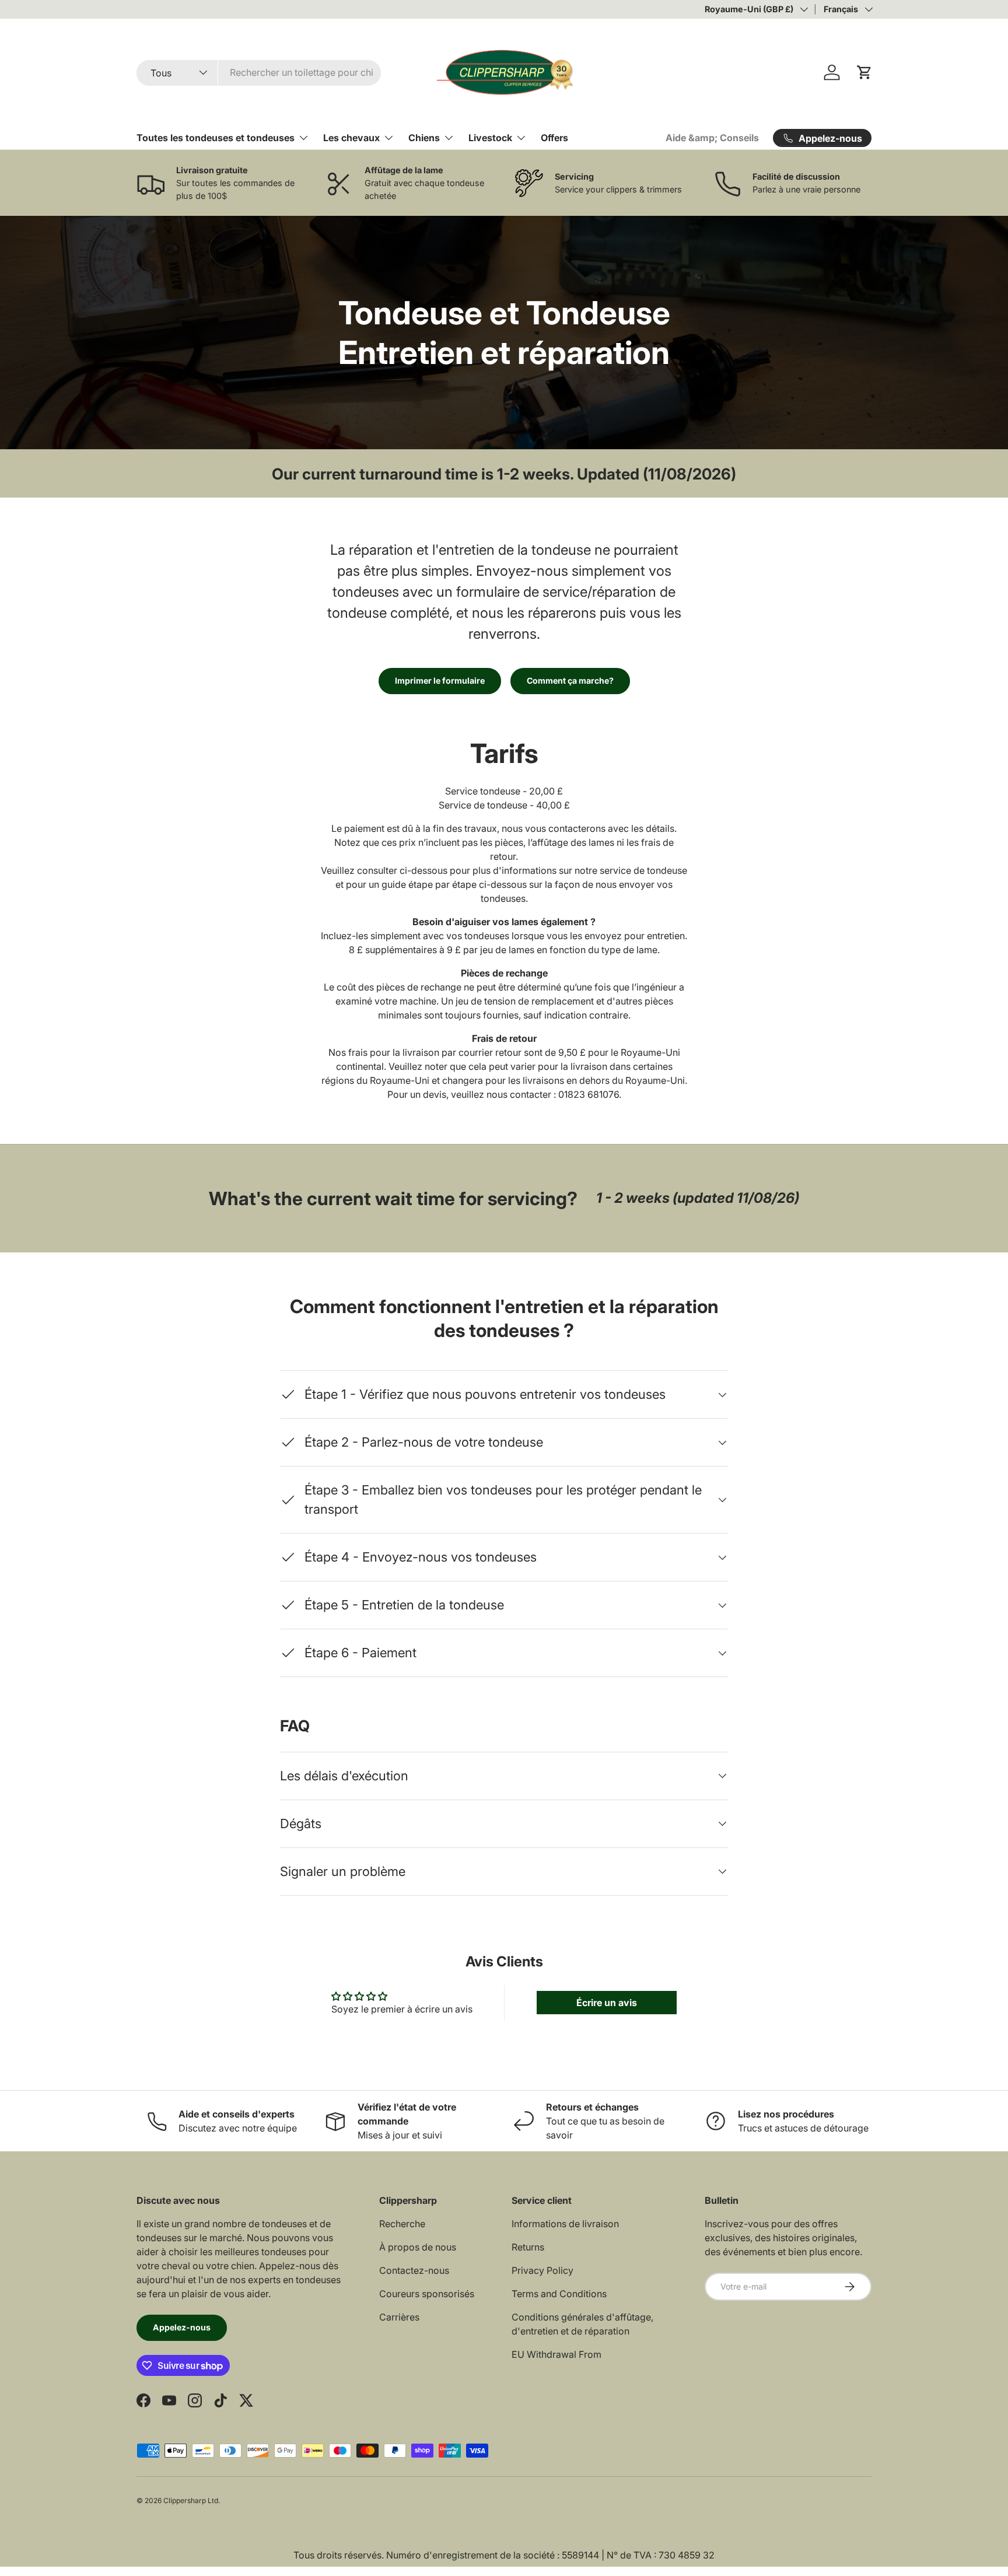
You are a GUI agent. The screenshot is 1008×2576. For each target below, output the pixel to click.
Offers (554, 138)
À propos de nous (418, 2247)
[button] (864, 72)
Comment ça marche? (570, 680)
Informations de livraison (565, 2224)
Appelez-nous (182, 2327)
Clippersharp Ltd (191, 2500)
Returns (528, 2247)
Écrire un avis (607, 2003)
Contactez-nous (414, 2270)
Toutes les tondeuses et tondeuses (216, 138)
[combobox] (259, 72)
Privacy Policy (542, 2270)
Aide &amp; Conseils (712, 138)
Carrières (399, 2317)
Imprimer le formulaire (440, 680)
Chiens (424, 138)
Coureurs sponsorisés (427, 2294)
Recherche (402, 2224)
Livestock (490, 138)
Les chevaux (351, 138)
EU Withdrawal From (556, 2354)
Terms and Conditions (559, 2294)
